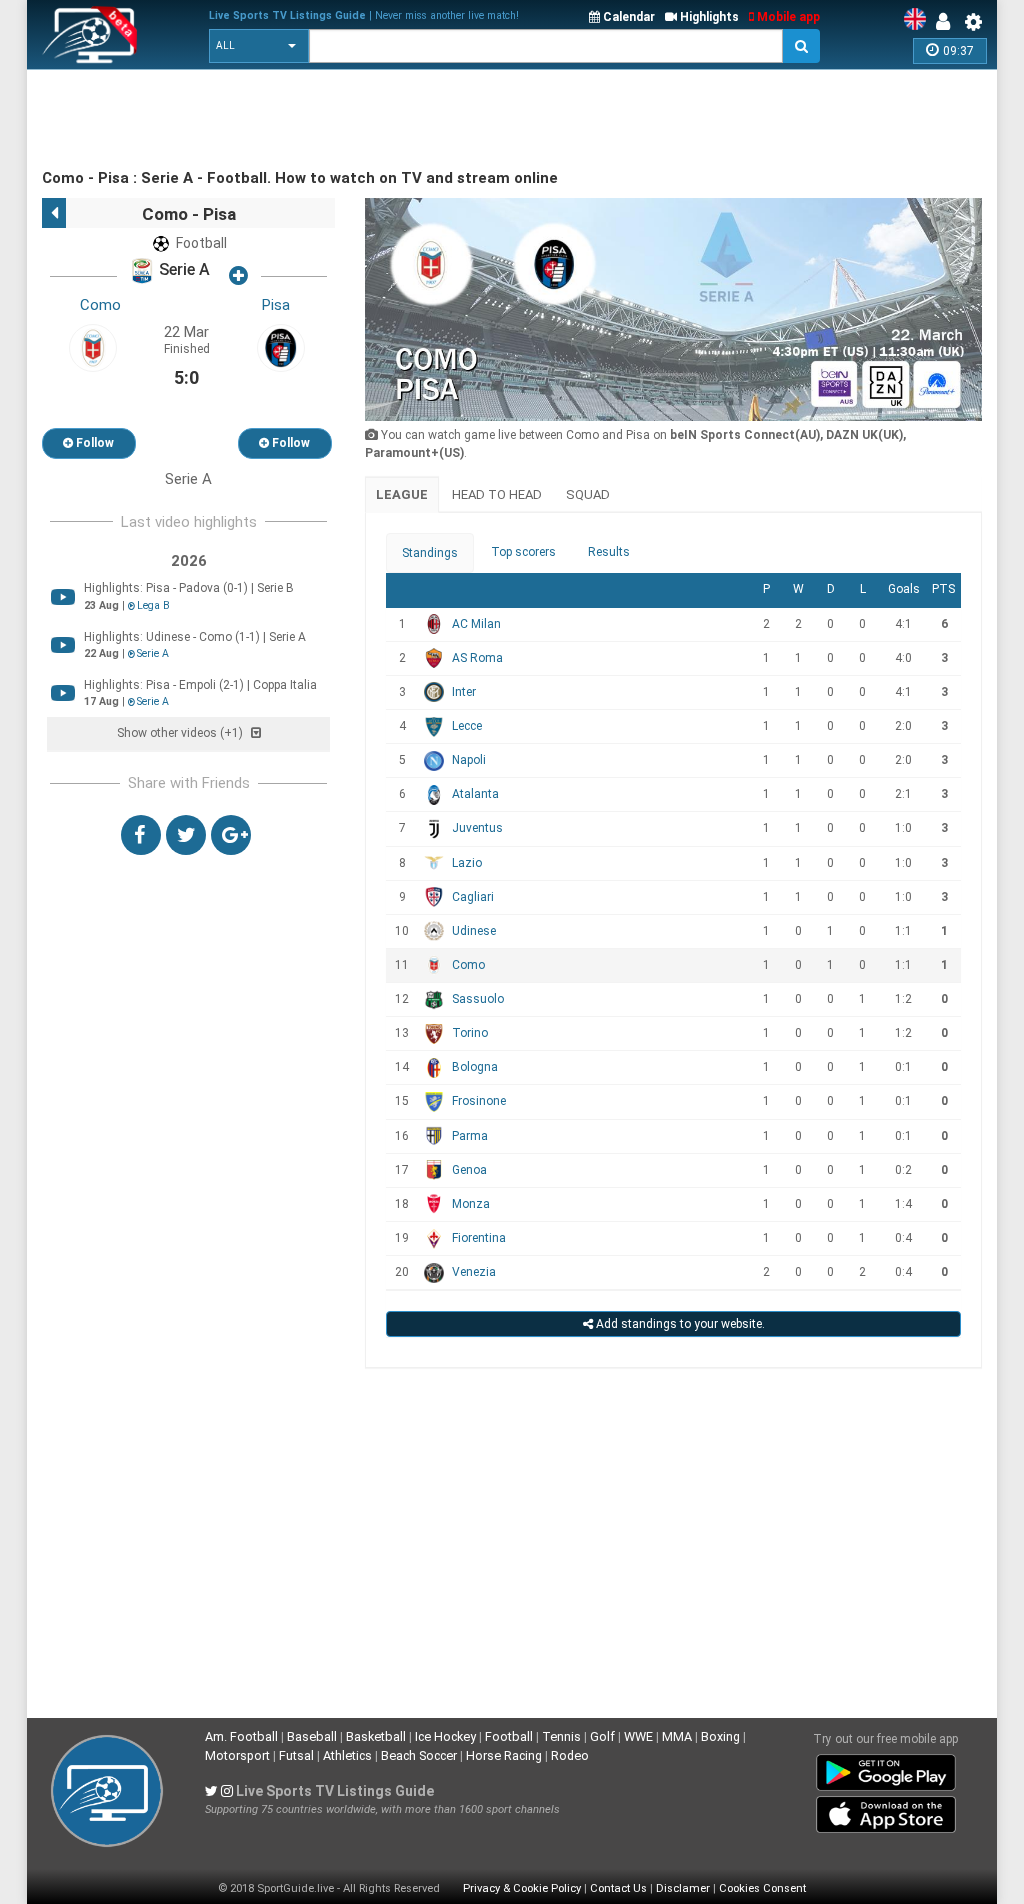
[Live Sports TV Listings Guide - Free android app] (886, 1769)
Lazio (467, 863)
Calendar (627, 17)
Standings (430, 553)
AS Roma (477, 658)
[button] (259, 46)
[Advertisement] (406, 120)
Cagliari (473, 897)
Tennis (561, 1736)
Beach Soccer (419, 1755)
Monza (471, 1204)
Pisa (276, 305)
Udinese (474, 931)
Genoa (469, 1170)
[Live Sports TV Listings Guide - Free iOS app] (886, 1811)
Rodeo (570, 1755)
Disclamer (683, 1888)
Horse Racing (504, 1755)
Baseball (312, 1736)
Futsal (296, 1755)
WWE (638, 1736)
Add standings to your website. (679, 1324)
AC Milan (476, 624)
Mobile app (787, 17)
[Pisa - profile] (281, 347)
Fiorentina (479, 1238)
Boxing (720, 1736)
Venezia (474, 1272)
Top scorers (523, 552)
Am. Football (241, 1736)
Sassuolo (478, 999)
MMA (677, 1736)
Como (100, 305)
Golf (602, 1736)
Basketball (376, 1736)
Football (509, 1736)
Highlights (708, 17)
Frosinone (479, 1101)
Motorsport (237, 1755)
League (402, 494)
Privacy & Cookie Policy (522, 1888)
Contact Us (618, 1888)
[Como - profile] (93, 347)
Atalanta (475, 794)
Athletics (347, 1755)
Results (609, 552)
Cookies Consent (762, 1888)
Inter (464, 692)
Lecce (467, 726)
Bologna (475, 1067)
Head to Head (497, 494)
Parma (470, 1136)
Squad (588, 494)
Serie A (182, 270)
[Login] (948, 22)
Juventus (477, 828)
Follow (93, 443)
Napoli (469, 760)
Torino (470, 1033)
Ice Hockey (445, 1736)
